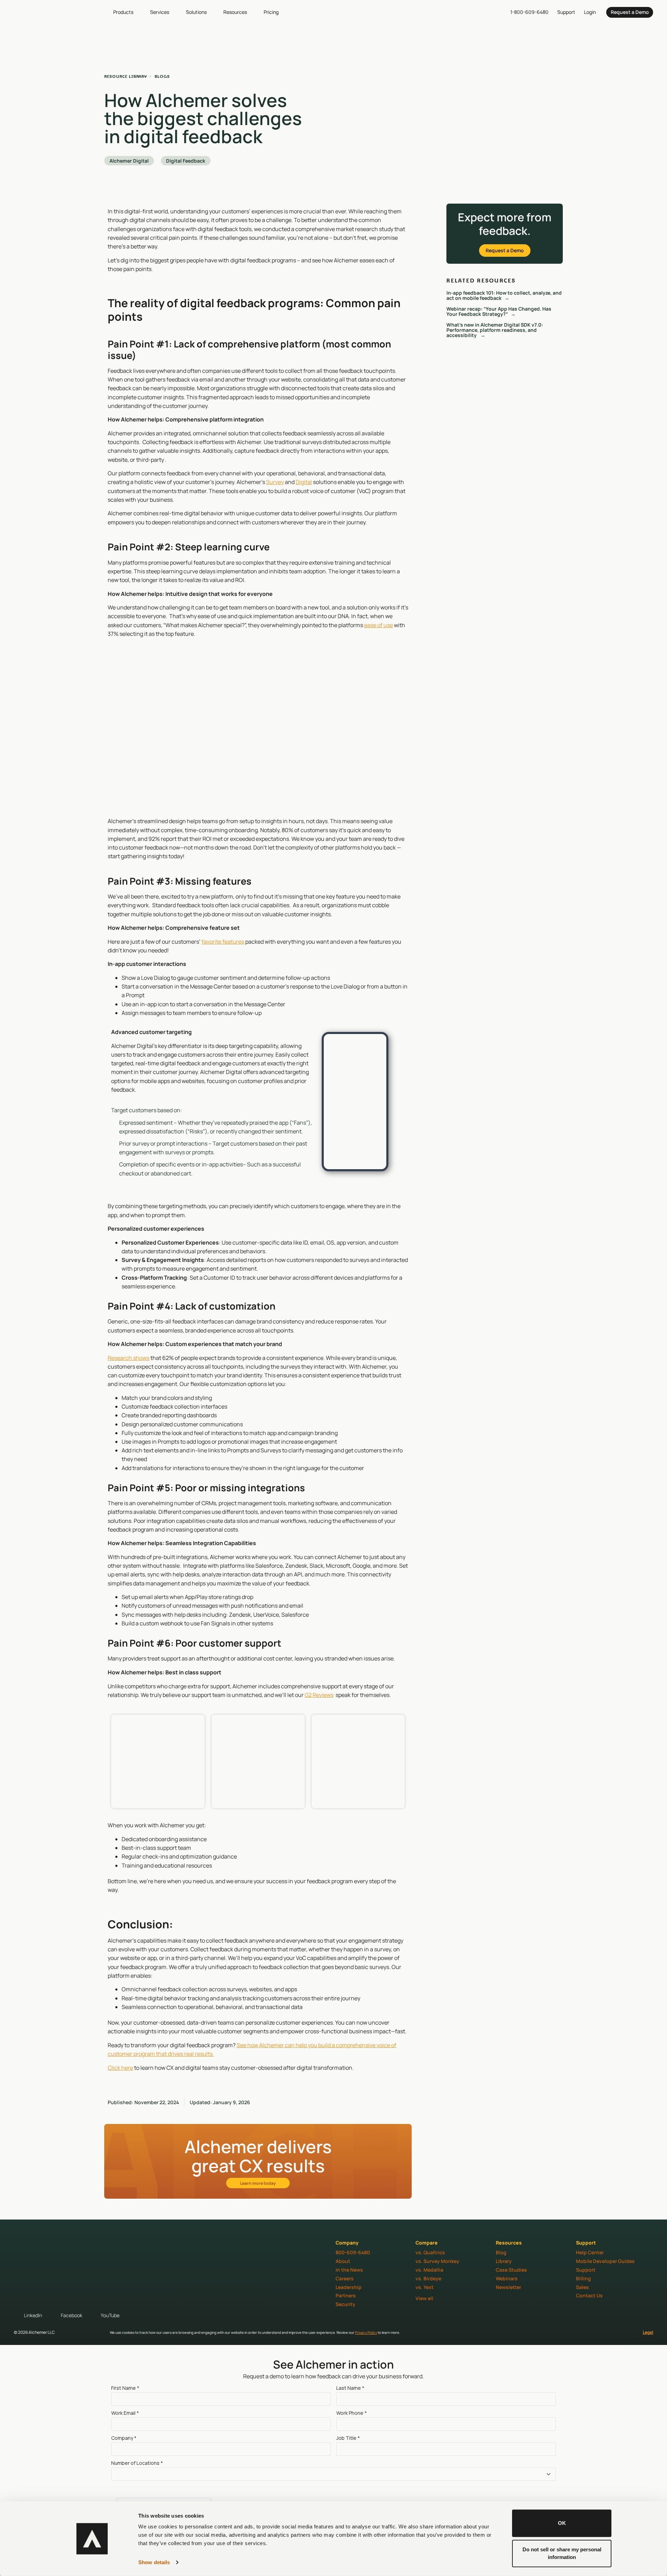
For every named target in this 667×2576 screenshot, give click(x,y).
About (343, 2261)
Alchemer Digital (129, 161)
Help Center (590, 2252)
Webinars (507, 2278)
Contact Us (589, 2295)
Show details (154, 2562)
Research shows (129, 1358)
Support (586, 2270)
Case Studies (511, 2270)
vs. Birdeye (428, 2278)
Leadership (349, 2287)
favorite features (223, 942)
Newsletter (508, 2287)
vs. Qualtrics (430, 2252)
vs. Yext (425, 2287)
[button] (127, 12)
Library (504, 2261)
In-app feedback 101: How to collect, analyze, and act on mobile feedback (504, 295)
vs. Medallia (429, 2270)
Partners (346, 2295)
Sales (582, 2287)
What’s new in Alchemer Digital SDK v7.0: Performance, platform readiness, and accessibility (495, 330)
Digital (304, 482)
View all (424, 2298)
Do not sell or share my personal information (562, 2553)
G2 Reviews (319, 1695)
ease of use (378, 625)
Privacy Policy (366, 2332)
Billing (583, 2278)
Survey (275, 482)
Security (345, 2304)
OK (562, 2523)
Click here (120, 2068)
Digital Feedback (186, 161)
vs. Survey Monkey (437, 2261)
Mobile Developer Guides (605, 2261)
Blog (501, 2252)
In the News (349, 2270)
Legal (648, 2332)
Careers (345, 2278)
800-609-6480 (353, 2252)
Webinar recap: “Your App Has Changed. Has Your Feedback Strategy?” (499, 311)
